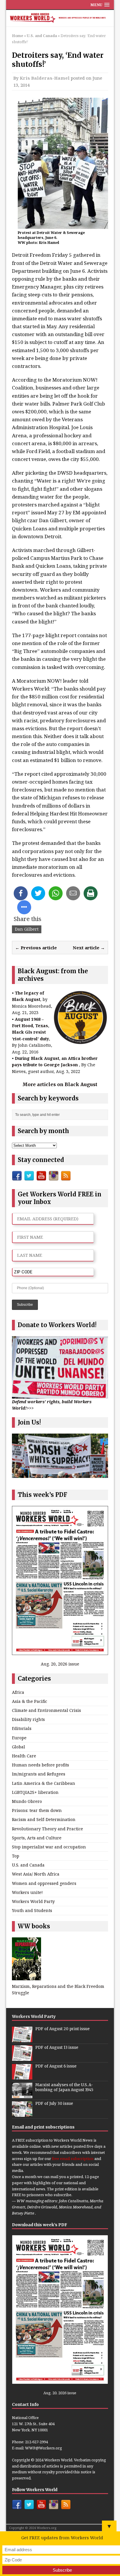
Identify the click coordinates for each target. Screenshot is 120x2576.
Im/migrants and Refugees (39, 1774)
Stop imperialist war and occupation (49, 1847)
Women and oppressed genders (44, 1883)
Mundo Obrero (27, 1801)
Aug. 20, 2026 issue (60, 1664)
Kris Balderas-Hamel (45, 78)
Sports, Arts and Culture (37, 1838)
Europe (19, 1738)
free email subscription (73, 2159)
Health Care (24, 1756)
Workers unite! (27, 1892)
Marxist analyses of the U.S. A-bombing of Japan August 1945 (64, 2087)
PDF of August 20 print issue (62, 2029)
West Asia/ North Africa (36, 1874)
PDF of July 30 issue (54, 2104)
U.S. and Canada (28, 1865)
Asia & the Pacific (30, 1701)
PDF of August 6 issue (56, 2066)
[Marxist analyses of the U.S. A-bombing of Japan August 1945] (22, 2095)
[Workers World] (60, 18)
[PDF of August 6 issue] (22, 2076)
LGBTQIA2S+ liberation (35, 1792)
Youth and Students (32, 1910)
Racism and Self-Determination (44, 1819)
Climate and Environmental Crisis (46, 1710)
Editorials (22, 1728)
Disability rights (28, 1719)
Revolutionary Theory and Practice (47, 1829)
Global (18, 1747)
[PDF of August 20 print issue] (22, 2039)
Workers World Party (33, 1901)
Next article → (89, 948)
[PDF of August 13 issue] (22, 2058)
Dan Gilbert (27, 929)
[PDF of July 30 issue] (22, 2114)
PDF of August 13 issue (57, 2048)
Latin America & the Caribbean (44, 1783)
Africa (18, 1692)
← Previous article (36, 948)
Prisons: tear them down (37, 1810)
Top (16, 1856)
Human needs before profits (40, 1765)
